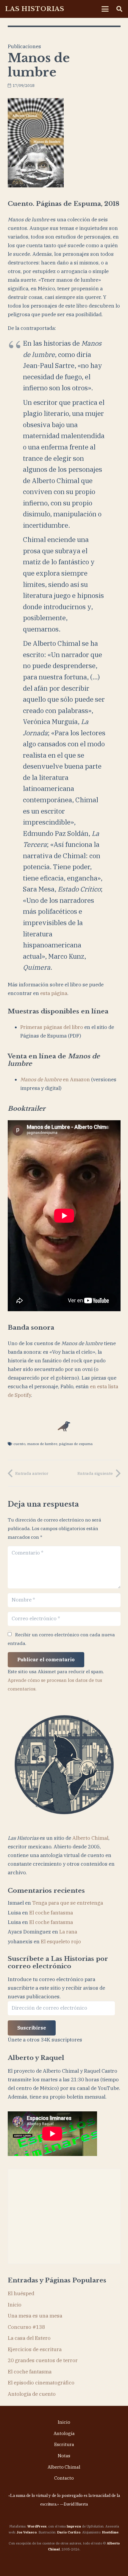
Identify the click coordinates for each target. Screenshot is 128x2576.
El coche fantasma (51, 1913)
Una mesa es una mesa (35, 2316)
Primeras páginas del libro (52, 1027)
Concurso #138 (26, 2327)
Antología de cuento (32, 2394)
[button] (105, 9)
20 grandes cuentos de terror (43, 2360)
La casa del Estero (29, 2338)
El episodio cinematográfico (41, 2383)
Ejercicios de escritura (35, 2349)
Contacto (64, 2478)
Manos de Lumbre (42, 1444)
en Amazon (55, 1079)
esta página (54, 993)
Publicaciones (24, 46)
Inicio (15, 2305)
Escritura (64, 2444)
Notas (64, 2456)
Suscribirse (32, 2028)
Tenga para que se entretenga (68, 1903)
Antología (64, 2433)
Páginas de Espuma (76, 1444)
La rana (68, 1932)
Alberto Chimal (90, 1838)
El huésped (21, 2293)
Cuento (19, 1444)
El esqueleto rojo (61, 1942)
